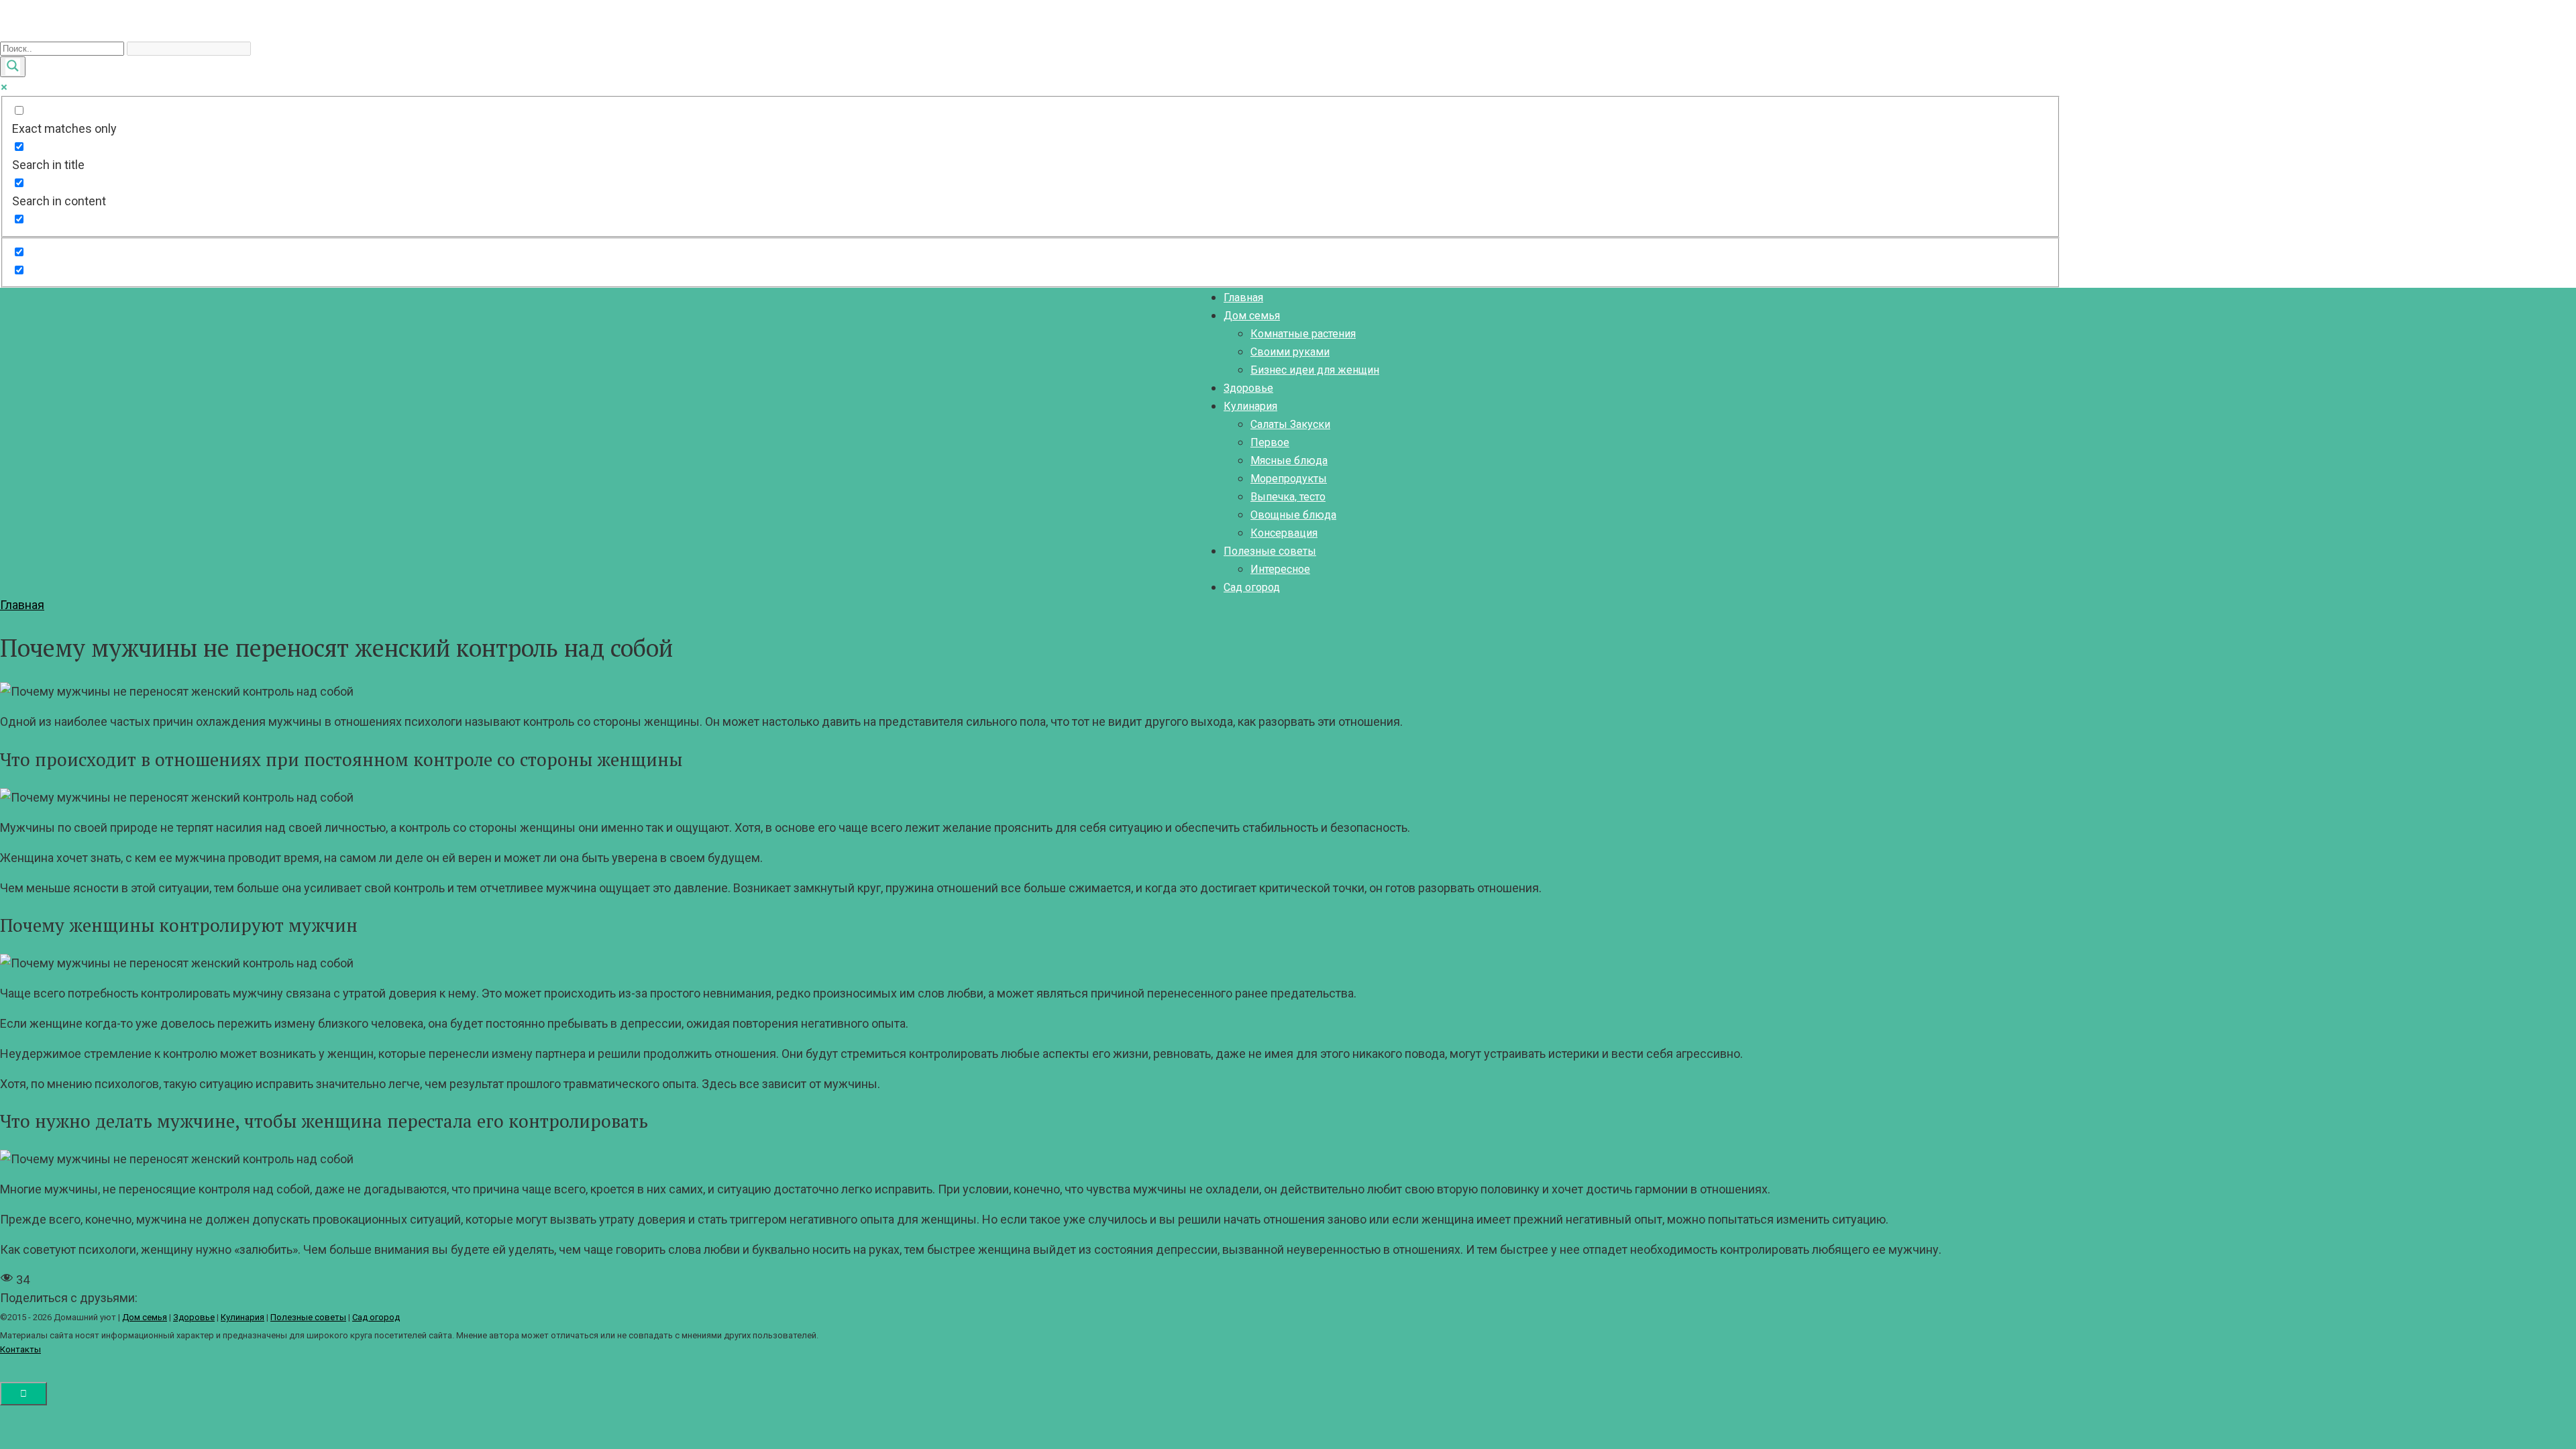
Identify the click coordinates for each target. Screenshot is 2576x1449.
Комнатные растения (1303, 334)
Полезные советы (1270, 551)
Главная (1243, 298)
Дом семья (1252, 316)
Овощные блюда (1293, 515)
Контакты (20, 1349)
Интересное (1280, 569)
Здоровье (1248, 388)
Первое (1270, 442)
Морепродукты (1289, 479)
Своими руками (1290, 352)
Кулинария (1250, 406)
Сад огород (1252, 587)
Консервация (1284, 533)
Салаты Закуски (1290, 424)
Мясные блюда (1289, 461)
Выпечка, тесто (1288, 497)
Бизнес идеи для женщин (1315, 370)
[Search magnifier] (13, 67)
